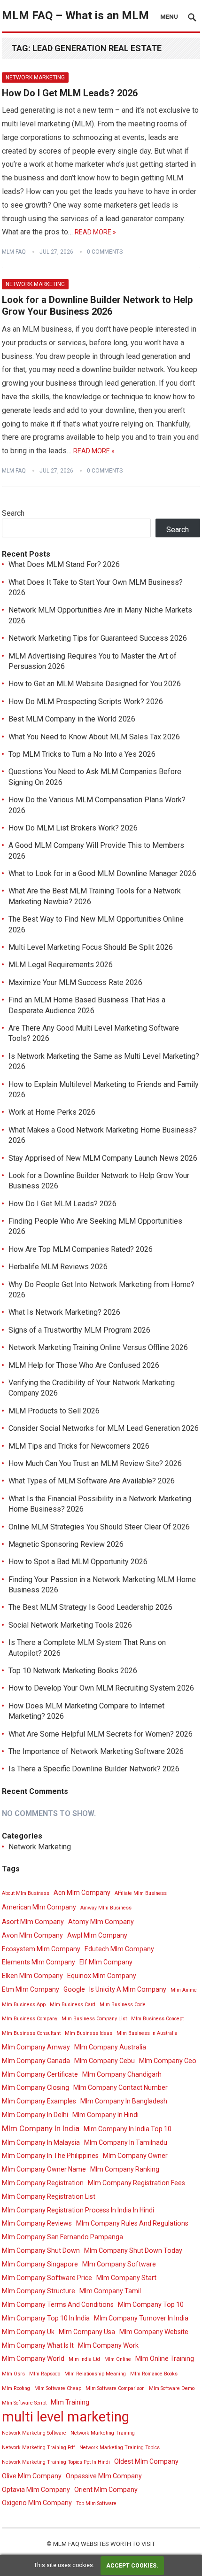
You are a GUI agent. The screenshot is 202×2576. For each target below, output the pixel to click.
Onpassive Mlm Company (104, 2476)
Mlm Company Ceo (168, 2061)
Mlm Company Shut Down (41, 2250)
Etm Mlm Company (31, 1989)
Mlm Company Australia (110, 2047)
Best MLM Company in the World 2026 (72, 719)
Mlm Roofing (16, 2388)
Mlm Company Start (126, 2278)
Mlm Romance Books (154, 2374)
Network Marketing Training (103, 2433)
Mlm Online (118, 2359)
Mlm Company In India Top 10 (128, 2129)
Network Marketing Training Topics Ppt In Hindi (56, 2462)
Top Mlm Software (96, 2503)
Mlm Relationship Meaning (95, 2374)
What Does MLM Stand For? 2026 (64, 564)
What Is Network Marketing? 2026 (64, 1312)
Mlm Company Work (108, 2345)
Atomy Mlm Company (101, 1922)
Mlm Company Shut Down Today (133, 2250)
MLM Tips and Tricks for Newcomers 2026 (79, 1446)
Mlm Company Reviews (37, 2223)
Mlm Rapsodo (45, 2374)
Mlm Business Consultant (31, 2033)
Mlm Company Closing (35, 2087)
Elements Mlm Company (39, 1962)
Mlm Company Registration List (49, 2196)
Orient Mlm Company (106, 2490)
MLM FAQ (14, 252)
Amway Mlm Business (106, 1908)
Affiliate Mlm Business (141, 1893)
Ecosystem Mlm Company (41, 1949)
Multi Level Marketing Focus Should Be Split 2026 (91, 947)
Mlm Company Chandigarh (122, 2074)
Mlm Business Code (123, 2005)
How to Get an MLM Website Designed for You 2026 (95, 684)
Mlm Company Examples (39, 2101)
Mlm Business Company (30, 2019)
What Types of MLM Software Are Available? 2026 (92, 1481)
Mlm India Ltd (84, 2359)
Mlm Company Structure (39, 2291)
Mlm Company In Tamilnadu (126, 2142)
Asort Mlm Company (33, 1922)
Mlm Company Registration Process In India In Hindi (78, 2210)
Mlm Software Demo (172, 2388)
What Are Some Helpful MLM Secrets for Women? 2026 (101, 1734)
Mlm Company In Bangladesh (124, 2101)
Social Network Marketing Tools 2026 (70, 1625)
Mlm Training (70, 2402)
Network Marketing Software (34, 2433)
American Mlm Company (39, 1907)
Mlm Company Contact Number (120, 2087)
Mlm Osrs (13, 2374)
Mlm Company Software (119, 2264)
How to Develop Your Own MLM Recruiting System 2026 (101, 1688)
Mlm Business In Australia (147, 2033)
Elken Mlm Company (32, 1976)
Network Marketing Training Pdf (39, 2448)
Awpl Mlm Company (97, 1935)
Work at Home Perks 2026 (52, 1112)
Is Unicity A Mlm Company (128, 1989)
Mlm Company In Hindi (105, 2115)
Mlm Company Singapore (40, 2264)
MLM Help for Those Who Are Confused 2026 (84, 1365)
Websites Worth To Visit (118, 2544)
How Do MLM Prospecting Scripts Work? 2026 (86, 702)
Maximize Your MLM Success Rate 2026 (75, 982)
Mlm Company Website (154, 2332)
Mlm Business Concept (157, 2019)
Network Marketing (35, 78)
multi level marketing (66, 2417)
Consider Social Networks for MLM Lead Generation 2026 (104, 1428)
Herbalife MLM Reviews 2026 (58, 1267)
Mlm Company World (33, 2359)
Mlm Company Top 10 (151, 2304)
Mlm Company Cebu (105, 2061)
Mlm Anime (184, 1990)
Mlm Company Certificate (40, 2074)
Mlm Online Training (165, 2359)
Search (13, 513)
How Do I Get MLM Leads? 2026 (70, 93)
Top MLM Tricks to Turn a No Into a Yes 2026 (82, 754)
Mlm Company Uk (28, 2332)
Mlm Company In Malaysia (41, 2142)
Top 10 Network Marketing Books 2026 (73, 1671)
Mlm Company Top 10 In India (46, 2318)
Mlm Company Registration (43, 2183)
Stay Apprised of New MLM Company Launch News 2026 (103, 1158)
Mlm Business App (24, 2005)
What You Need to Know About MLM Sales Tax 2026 (94, 737)
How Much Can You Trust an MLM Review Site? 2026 (95, 1463)
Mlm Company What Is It (38, 2345)
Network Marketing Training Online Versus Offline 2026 (98, 1347)
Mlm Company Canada (36, 2061)
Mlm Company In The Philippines (50, 2156)
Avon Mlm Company (32, 1935)
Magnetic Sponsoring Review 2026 (66, 1544)
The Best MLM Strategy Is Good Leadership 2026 (90, 1607)
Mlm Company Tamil (110, 2291)
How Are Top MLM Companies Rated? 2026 (81, 1249)
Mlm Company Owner (135, 2156)
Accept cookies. (132, 2566)
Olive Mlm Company (32, 2476)
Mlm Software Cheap (58, 2388)
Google (74, 1989)
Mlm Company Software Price (47, 2278)
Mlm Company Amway (36, 2047)
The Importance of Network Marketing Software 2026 (96, 1751)
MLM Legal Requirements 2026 (61, 965)
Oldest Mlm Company (146, 2461)
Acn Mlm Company (82, 1893)
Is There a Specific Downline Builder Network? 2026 (94, 1769)
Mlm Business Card (73, 2005)
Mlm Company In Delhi (35, 2115)
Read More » (95, 232)
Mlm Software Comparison (115, 2388)
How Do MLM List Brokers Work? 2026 (73, 828)
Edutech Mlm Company (119, 1949)
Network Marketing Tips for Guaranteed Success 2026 (98, 638)
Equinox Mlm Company (102, 1976)
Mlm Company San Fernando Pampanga (62, 2237)
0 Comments (105, 252)
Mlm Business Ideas (89, 2033)
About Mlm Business (26, 1893)
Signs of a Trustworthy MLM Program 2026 (79, 1330)
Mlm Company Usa (87, 2332)
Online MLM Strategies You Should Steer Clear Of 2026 (99, 1527)
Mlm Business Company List (94, 2019)
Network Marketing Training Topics (120, 2448)
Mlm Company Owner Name (44, 2169)
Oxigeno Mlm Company (37, 2503)
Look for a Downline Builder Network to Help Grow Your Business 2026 (97, 306)
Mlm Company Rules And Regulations (132, 2223)
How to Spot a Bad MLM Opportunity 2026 (78, 1562)
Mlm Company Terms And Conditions (58, 2304)
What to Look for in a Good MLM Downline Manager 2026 (102, 873)
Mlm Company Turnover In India (141, 2318)
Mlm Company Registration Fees (136, 2183)
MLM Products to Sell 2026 (54, 1411)
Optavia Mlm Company (36, 2490)
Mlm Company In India (41, 2128)
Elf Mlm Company (106, 1962)
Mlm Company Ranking (125, 2169)
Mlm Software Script (24, 2403)
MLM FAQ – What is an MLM (75, 16)
